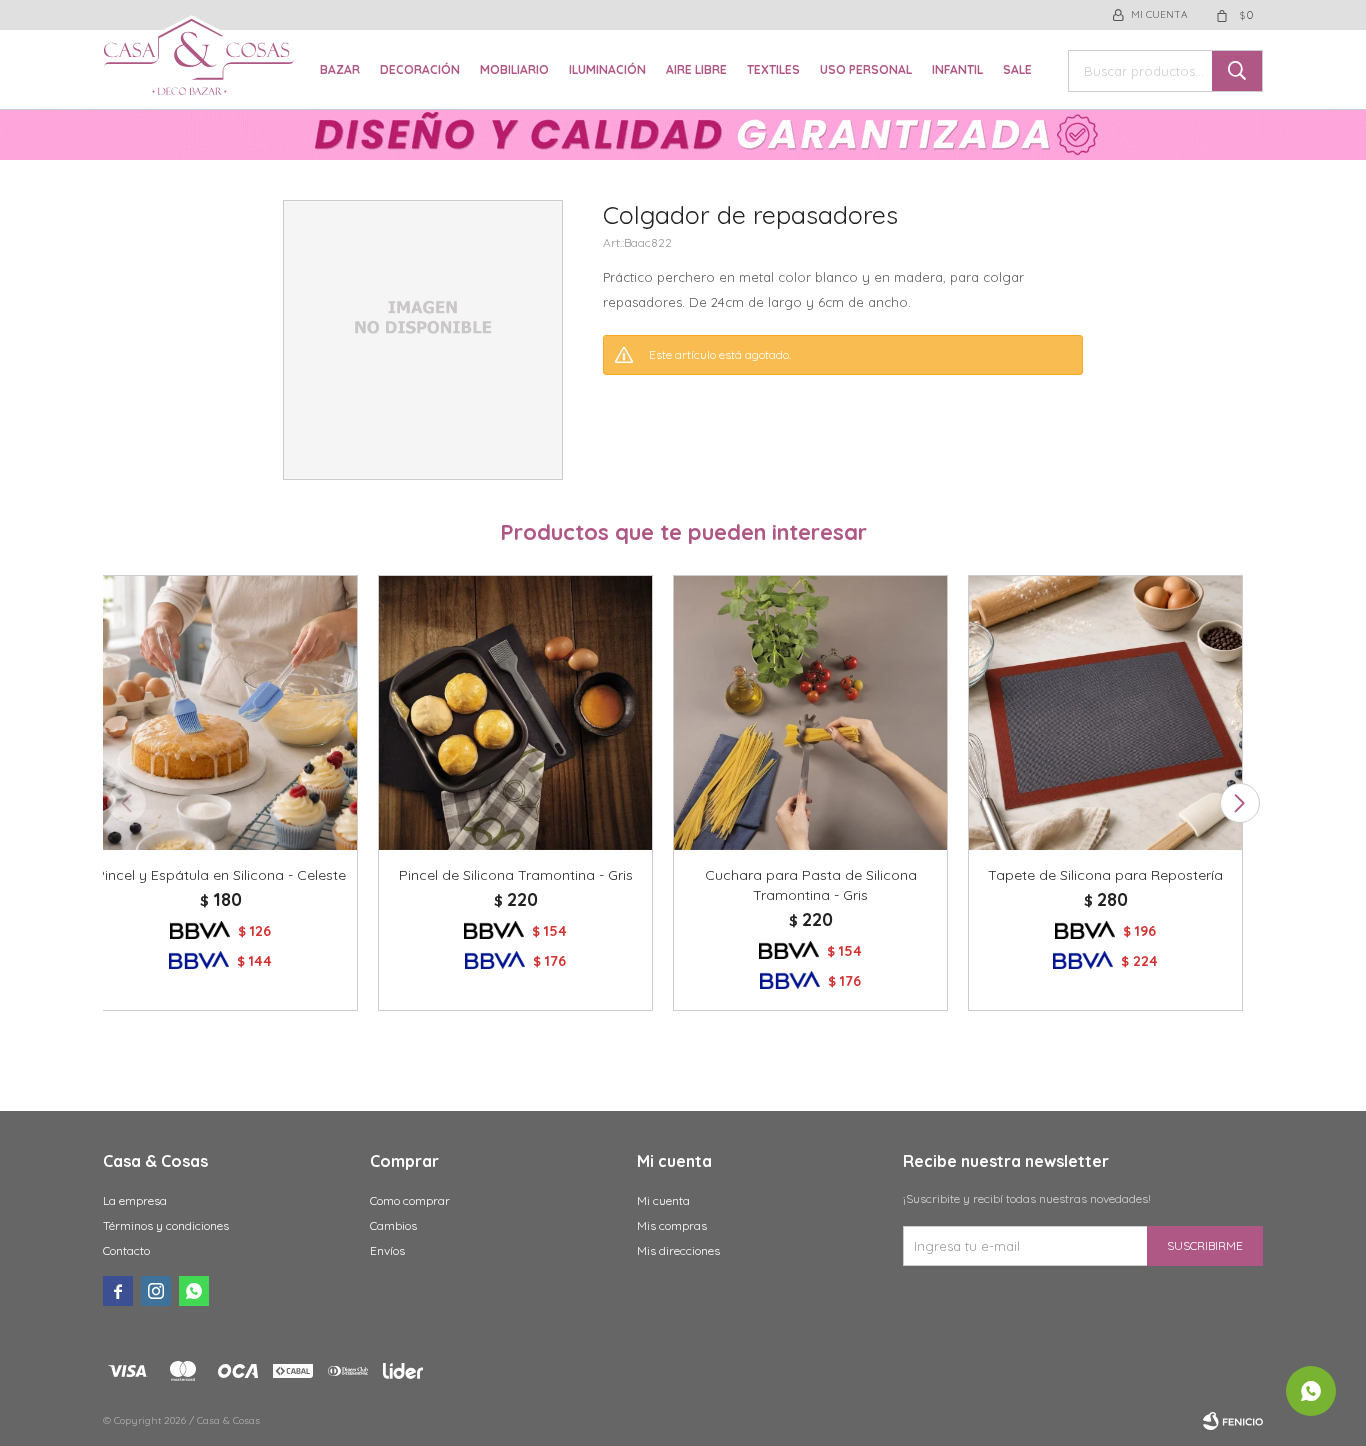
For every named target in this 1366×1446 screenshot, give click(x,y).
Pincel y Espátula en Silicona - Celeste (221, 875)
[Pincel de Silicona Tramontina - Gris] (515, 712)
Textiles (773, 69)
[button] (1239, 803)
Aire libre (696, 69)
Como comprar (410, 1200)
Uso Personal (866, 69)
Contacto (126, 1250)
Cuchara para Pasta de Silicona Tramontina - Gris (811, 885)
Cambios (393, 1225)
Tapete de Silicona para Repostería (1105, 875)
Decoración (420, 69)
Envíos (387, 1250)
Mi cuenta (663, 1200)
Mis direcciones (678, 1250)
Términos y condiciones (166, 1225)
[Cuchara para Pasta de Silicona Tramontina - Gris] (810, 712)
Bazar (340, 69)
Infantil (957, 69)
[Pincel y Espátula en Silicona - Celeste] (220, 712)
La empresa (135, 1200)
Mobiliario (514, 69)
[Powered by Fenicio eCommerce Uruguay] (1233, 1421)
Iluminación (607, 69)
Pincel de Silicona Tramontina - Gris (516, 875)
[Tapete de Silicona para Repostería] (1105, 712)
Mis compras (672, 1225)
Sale (1017, 69)
